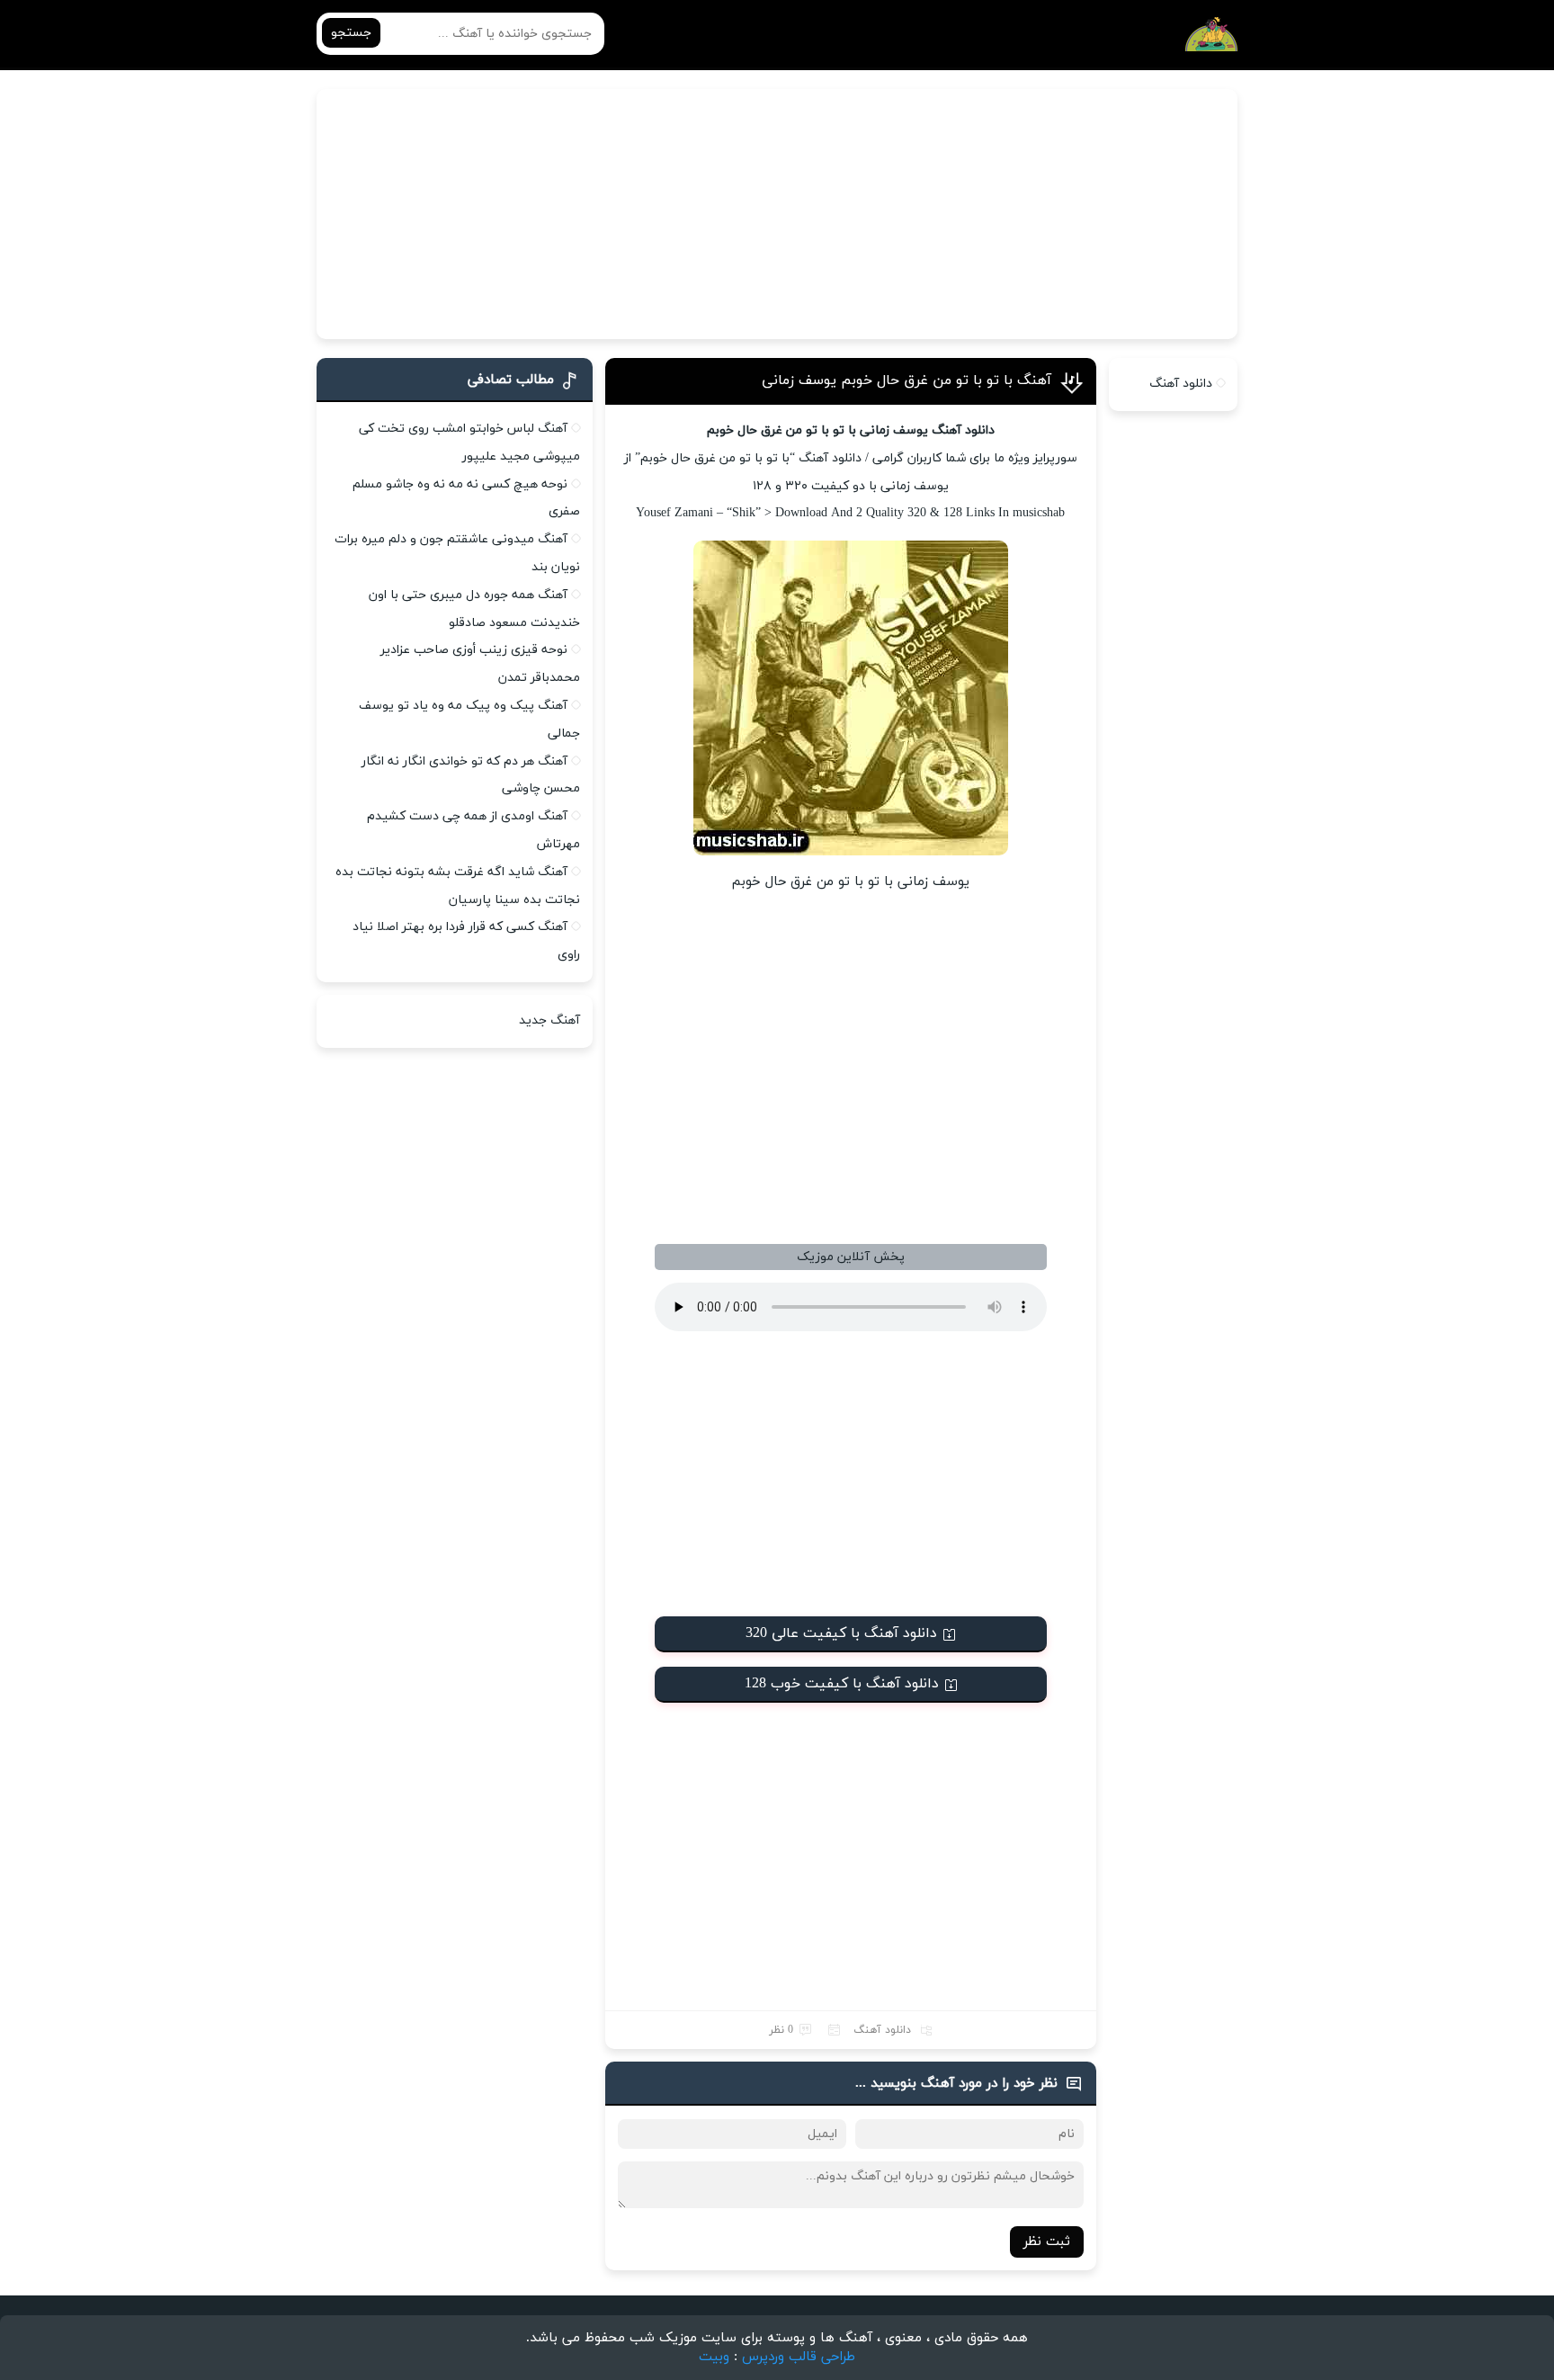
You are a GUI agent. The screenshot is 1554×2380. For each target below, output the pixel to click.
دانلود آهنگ (882, 2030)
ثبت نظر (1047, 2242)
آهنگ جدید (549, 1020)
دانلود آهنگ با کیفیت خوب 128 (842, 1684)
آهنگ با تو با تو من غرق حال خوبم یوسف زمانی (906, 380)
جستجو (351, 33)
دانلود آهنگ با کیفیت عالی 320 (841, 1633)
